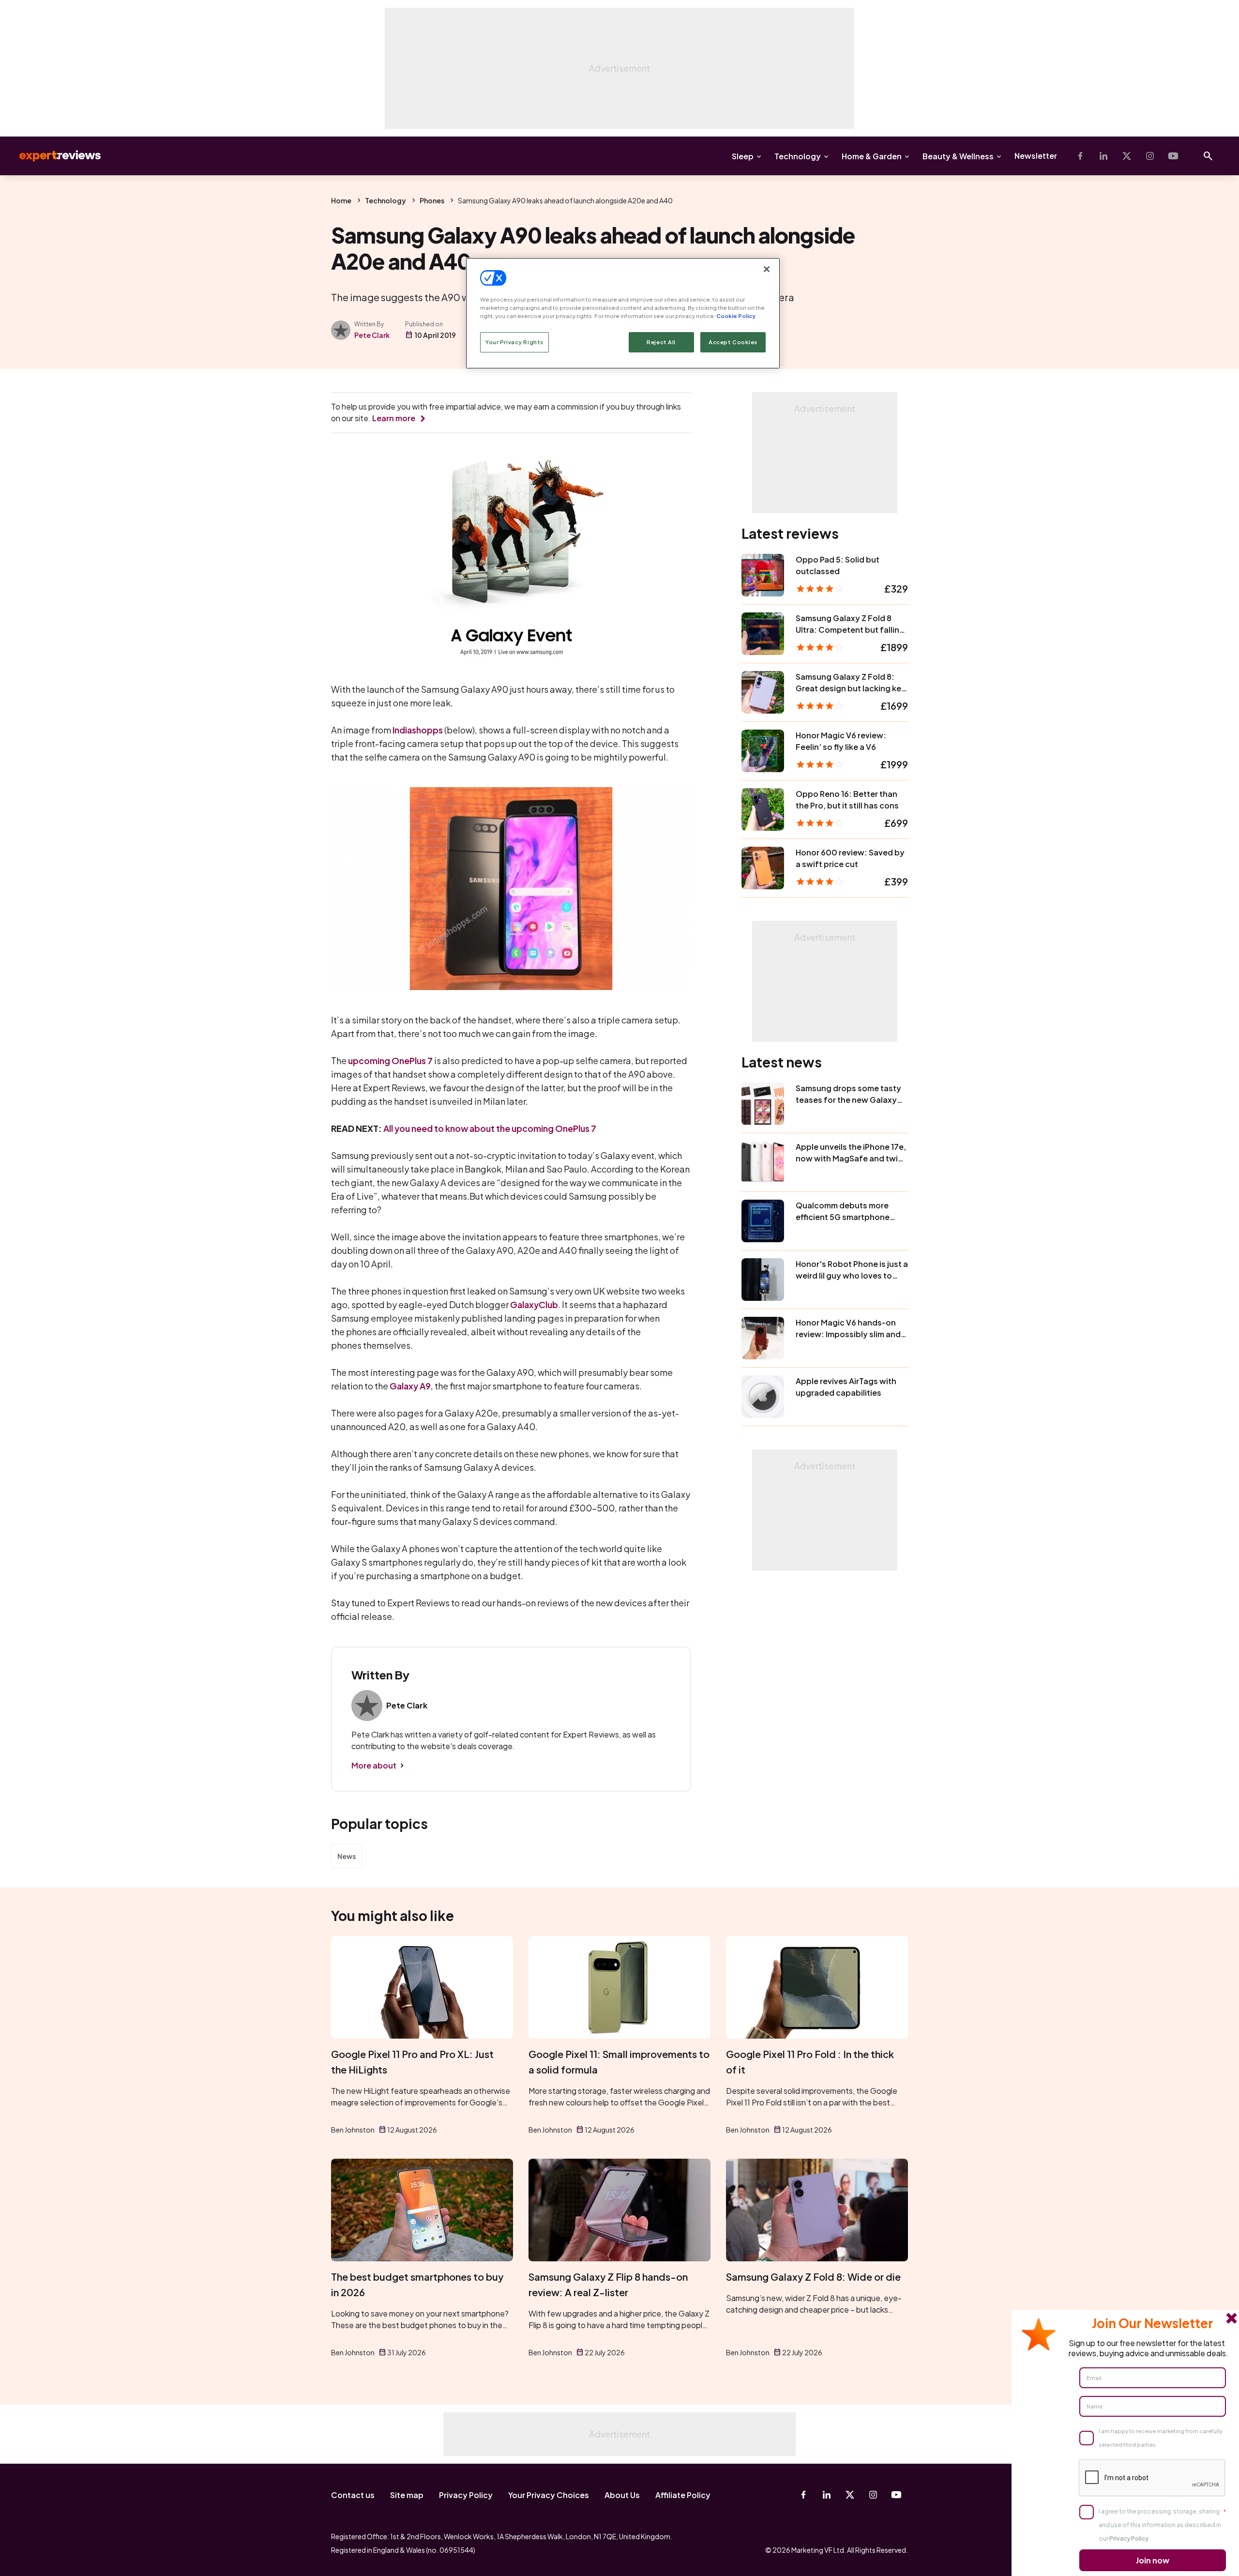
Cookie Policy (736, 316)
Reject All (661, 342)
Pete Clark (372, 335)
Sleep (743, 156)
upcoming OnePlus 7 (390, 1060)
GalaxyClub (534, 1304)
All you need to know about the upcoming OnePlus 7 (490, 1128)
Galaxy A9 (410, 1386)
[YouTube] (1173, 156)
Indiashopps (418, 730)
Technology (798, 156)
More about (374, 1765)
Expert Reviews (52, 156)
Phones (432, 200)
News (347, 1856)
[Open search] (1208, 156)
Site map (407, 2495)
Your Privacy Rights (514, 342)
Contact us (353, 2495)
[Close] (767, 269)
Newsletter (1036, 156)
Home (341, 200)
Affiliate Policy (683, 2495)
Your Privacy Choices (549, 2495)
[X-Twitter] (1127, 156)
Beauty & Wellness (958, 156)
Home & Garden (872, 156)
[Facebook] (1080, 156)
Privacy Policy (466, 2495)
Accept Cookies (733, 342)
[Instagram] (1150, 156)
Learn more (394, 418)
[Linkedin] (1103, 156)
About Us (622, 2495)
